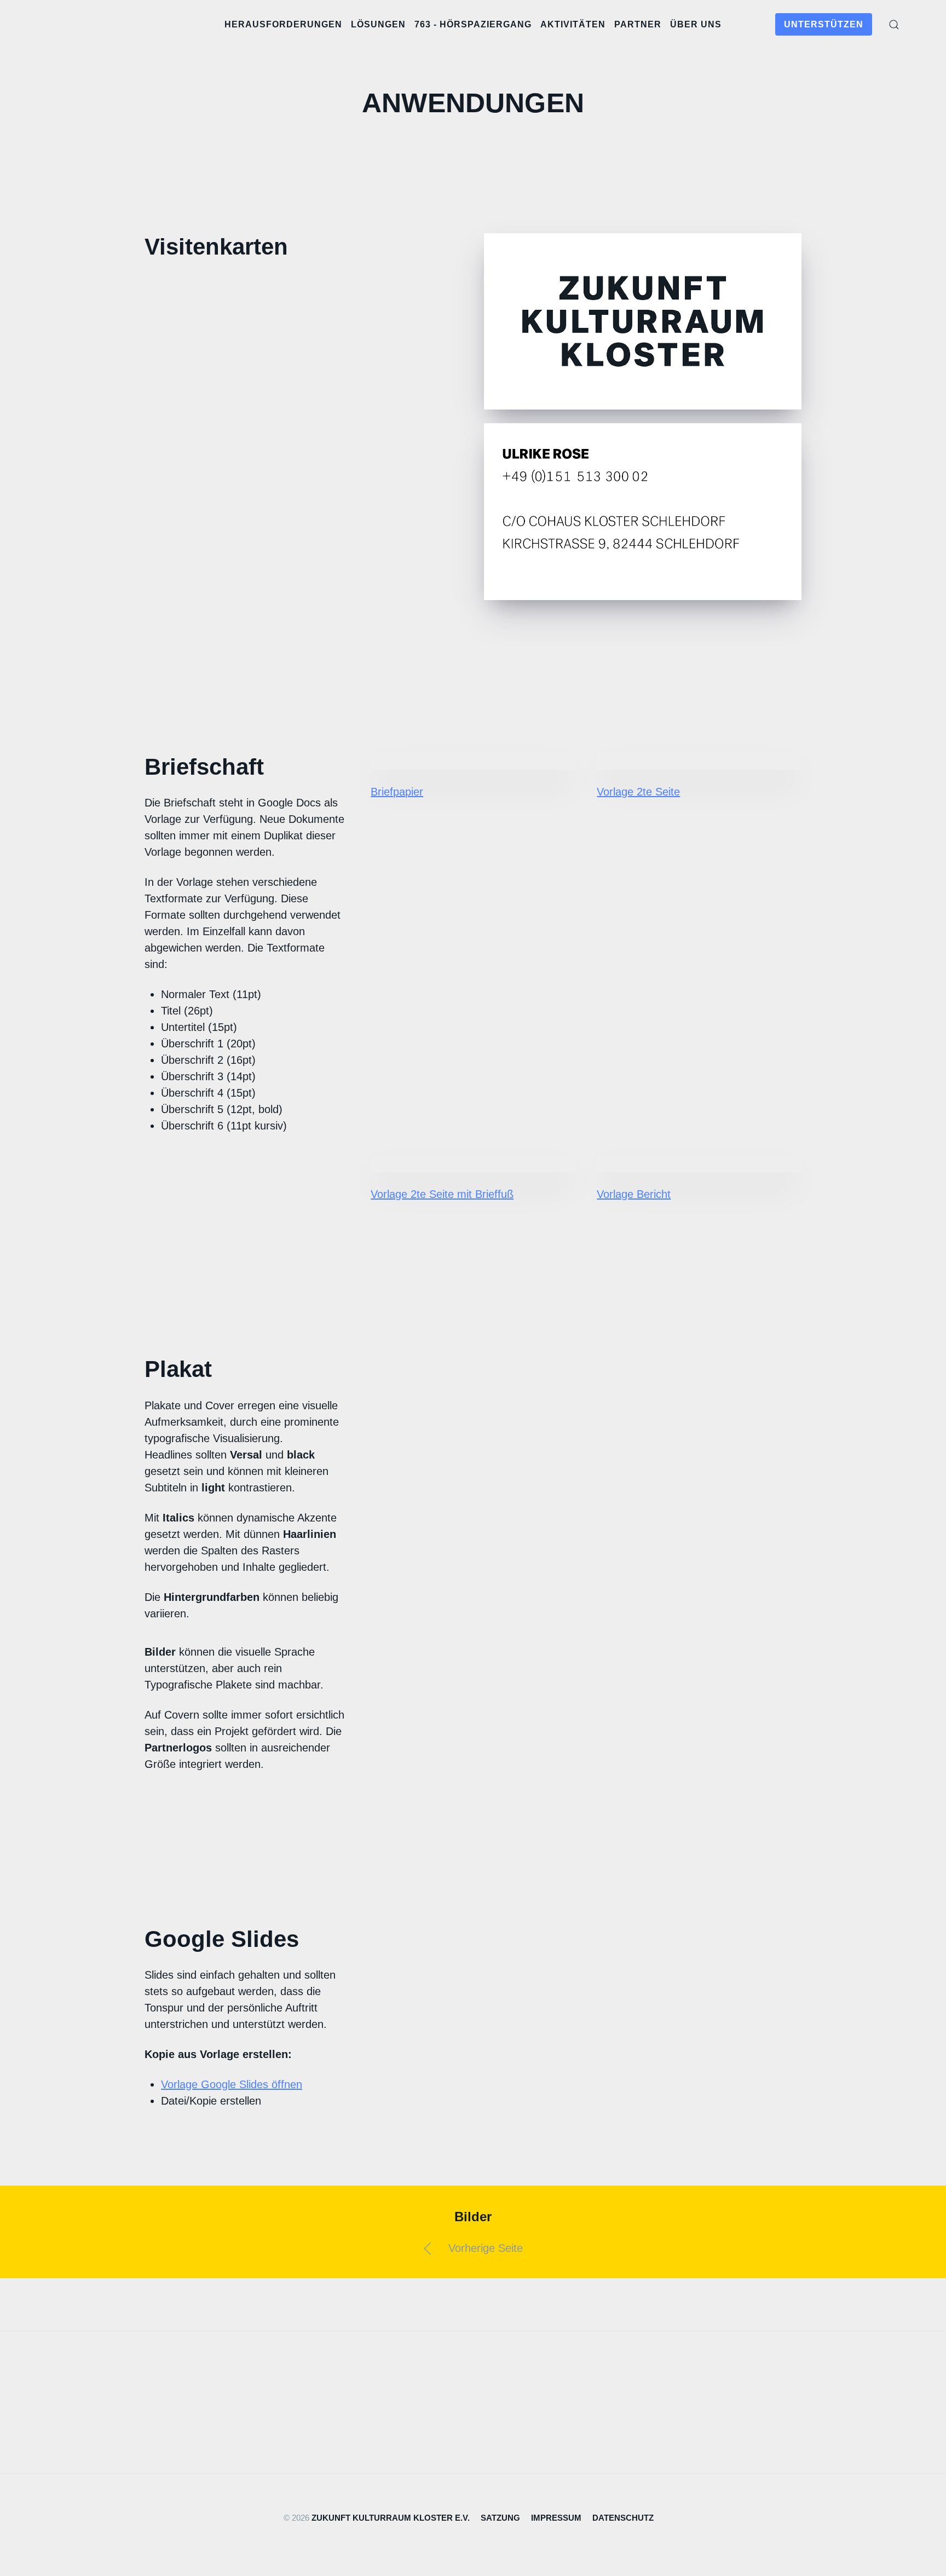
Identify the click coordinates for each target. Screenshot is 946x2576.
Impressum (556, 2518)
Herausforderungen (283, 24)
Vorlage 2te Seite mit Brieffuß (442, 1194)
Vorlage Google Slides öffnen (232, 2084)
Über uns (696, 24)
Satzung (500, 2518)
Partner (638, 24)
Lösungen (378, 24)
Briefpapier (397, 792)
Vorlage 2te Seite (638, 792)
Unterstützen (824, 24)
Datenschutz (623, 2518)
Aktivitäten (573, 24)
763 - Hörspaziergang (473, 24)
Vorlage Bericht (634, 1194)
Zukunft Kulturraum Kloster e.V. (391, 2518)
